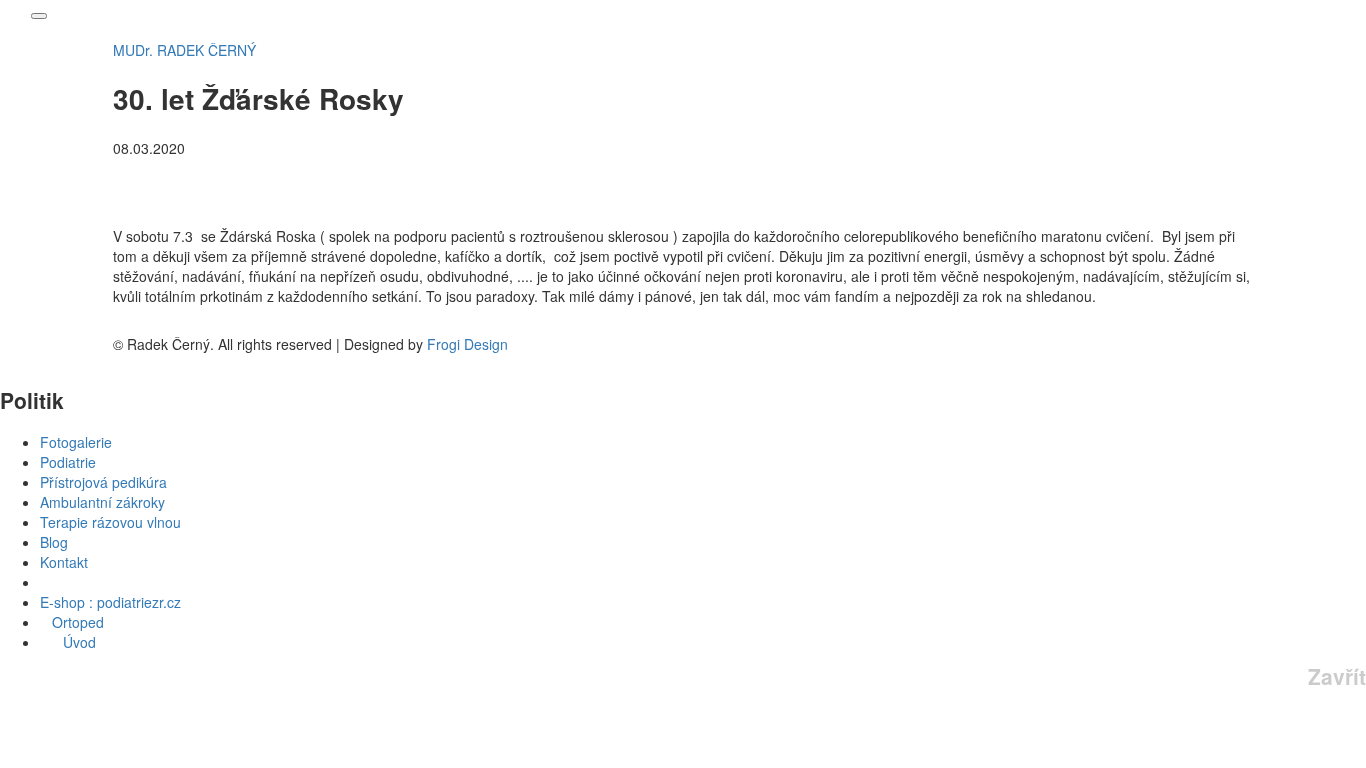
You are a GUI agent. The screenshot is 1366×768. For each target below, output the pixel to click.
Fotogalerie (76, 442)
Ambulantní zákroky (102, 502)
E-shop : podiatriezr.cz (110, 602)
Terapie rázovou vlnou (110, 522)
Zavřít (1337, 676)
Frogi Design (467, 344)
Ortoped (72, 622)
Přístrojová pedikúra (103, 482)
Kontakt (64, 562)
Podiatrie (68, 462)
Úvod (73, 642)
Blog (54, 542)
